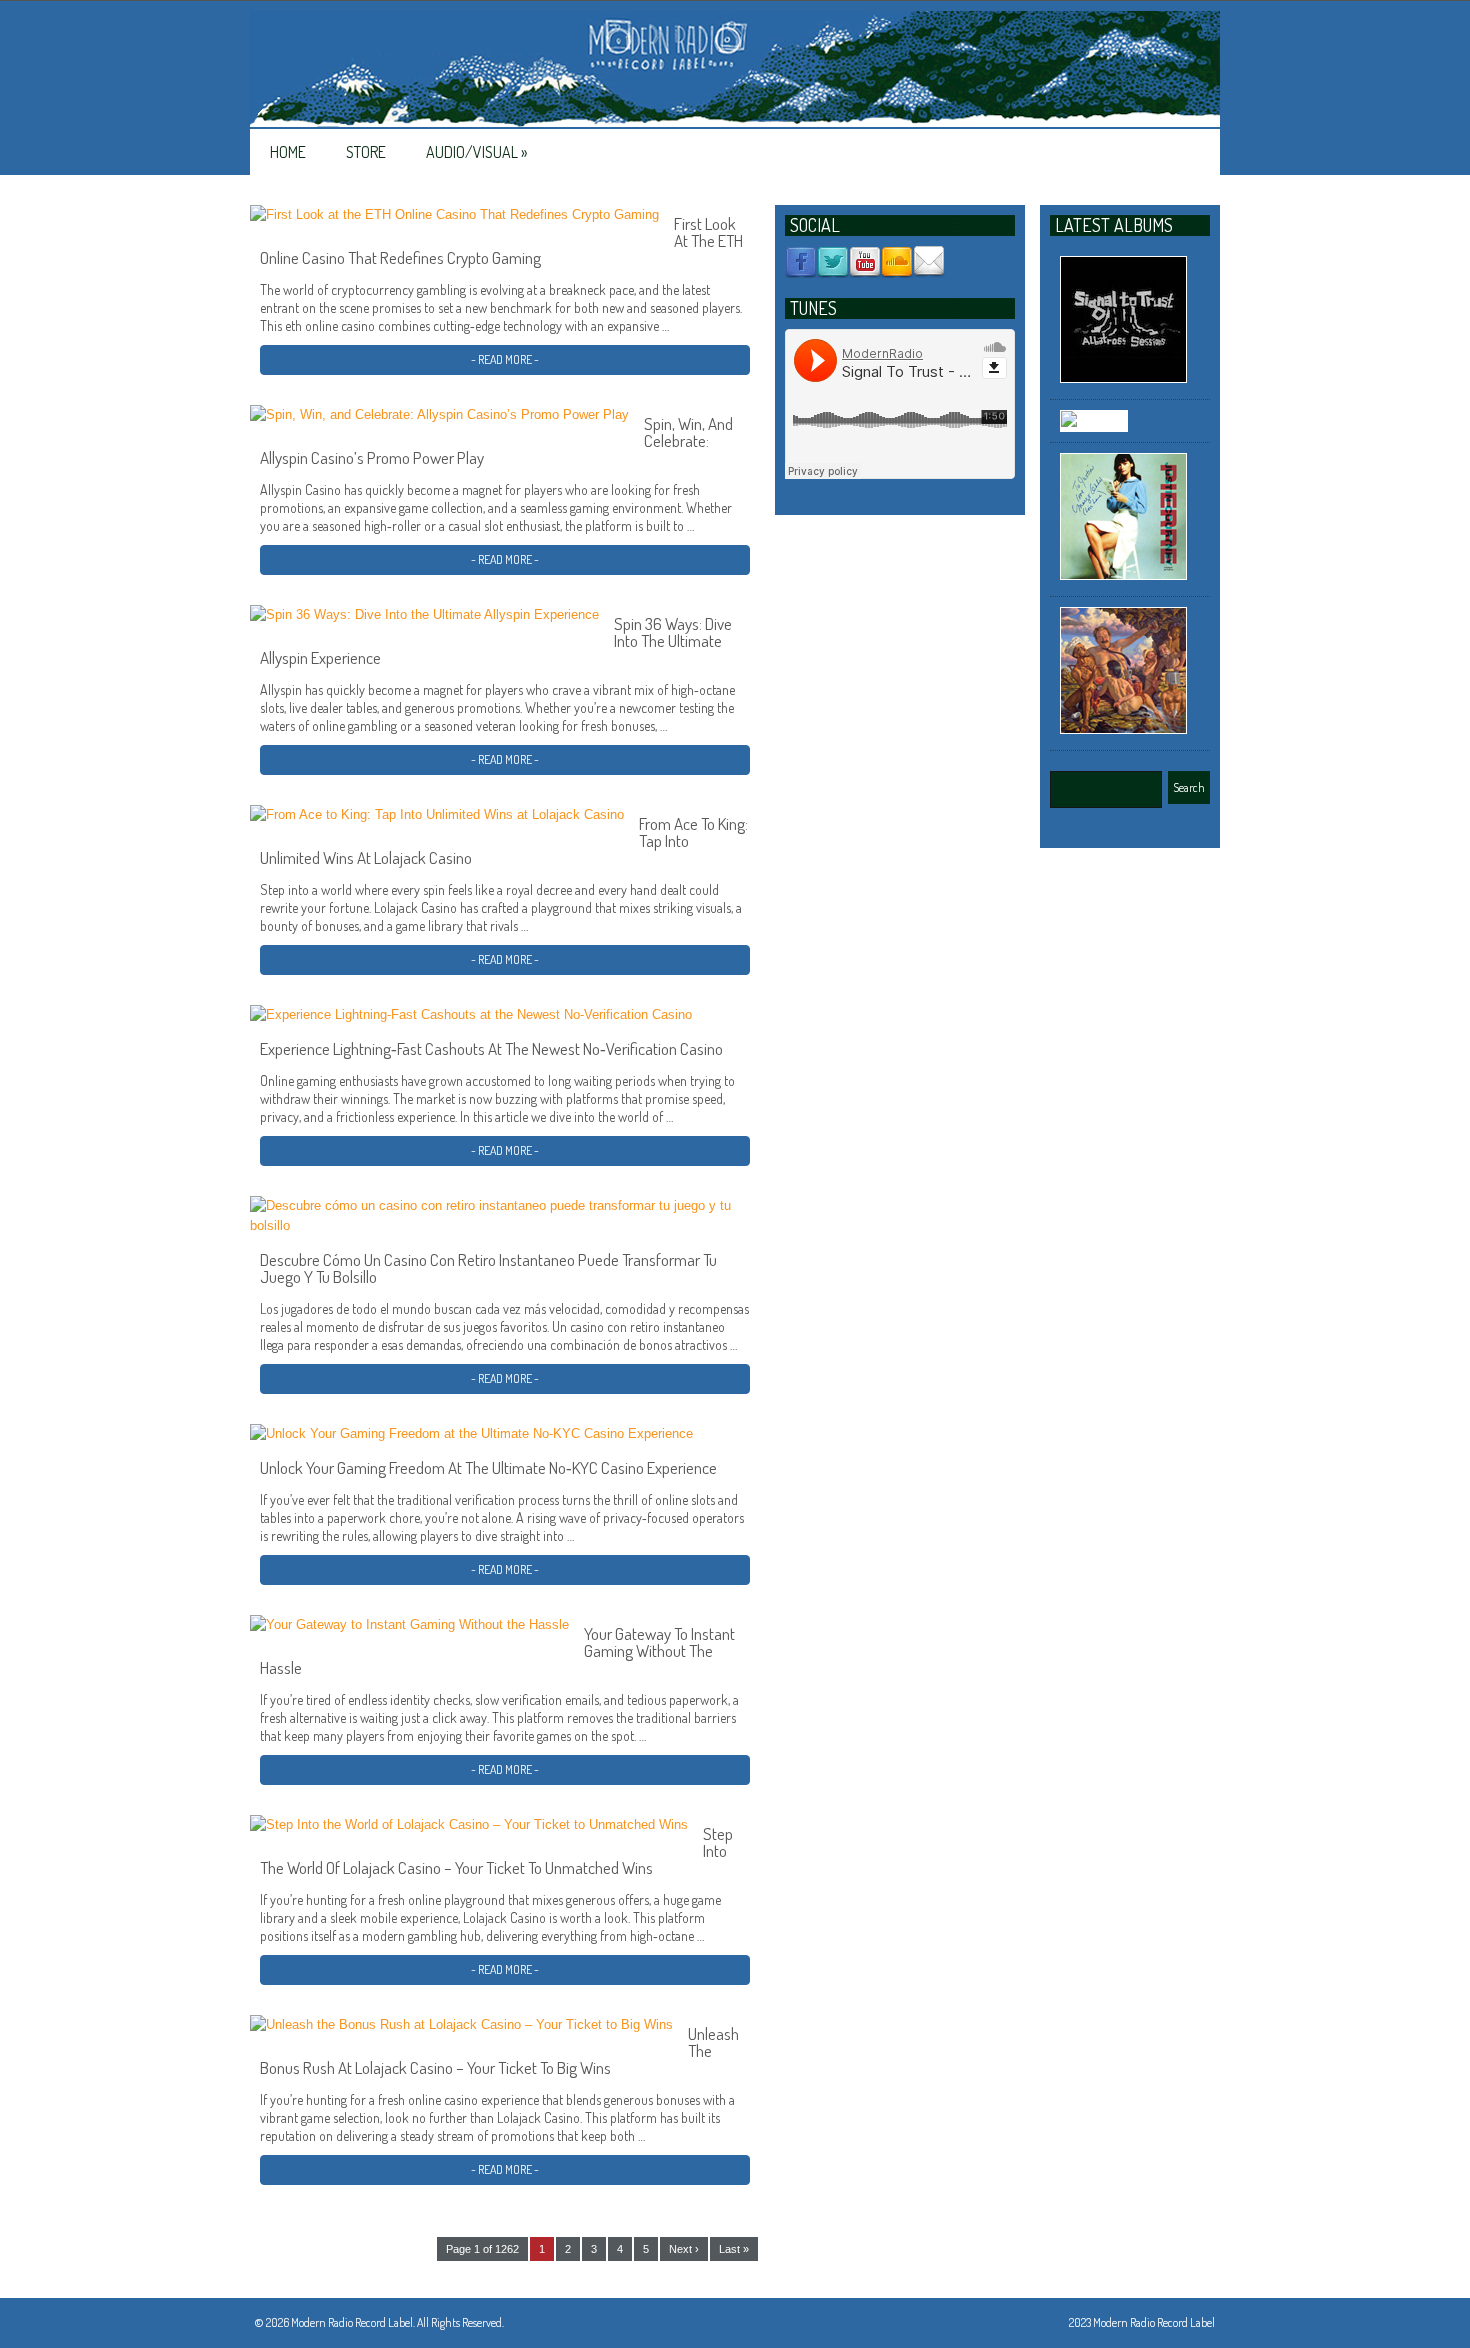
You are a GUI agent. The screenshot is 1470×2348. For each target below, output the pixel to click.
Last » (734, 2249)
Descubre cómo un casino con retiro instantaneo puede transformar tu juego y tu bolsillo (488, 1268)
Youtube (865, 262)
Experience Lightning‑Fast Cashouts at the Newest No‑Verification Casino (491, 1048)
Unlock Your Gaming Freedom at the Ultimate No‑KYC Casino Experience (488, 1467)
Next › (684, 2249)
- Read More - (505, 359)
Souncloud (897, 262)
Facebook (801, 262)
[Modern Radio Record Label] (735, 70)
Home (288, 152)
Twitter (833, 262)
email (929, 262)
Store (366, 152)
